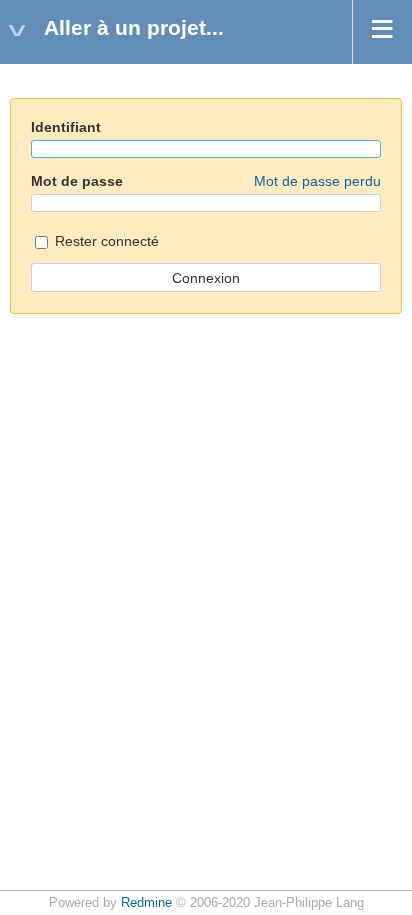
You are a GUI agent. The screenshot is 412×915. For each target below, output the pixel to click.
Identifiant (66, 127)
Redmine (146, 903)
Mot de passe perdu (317, 181)
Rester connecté (105, 241)
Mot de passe (206, 181)
